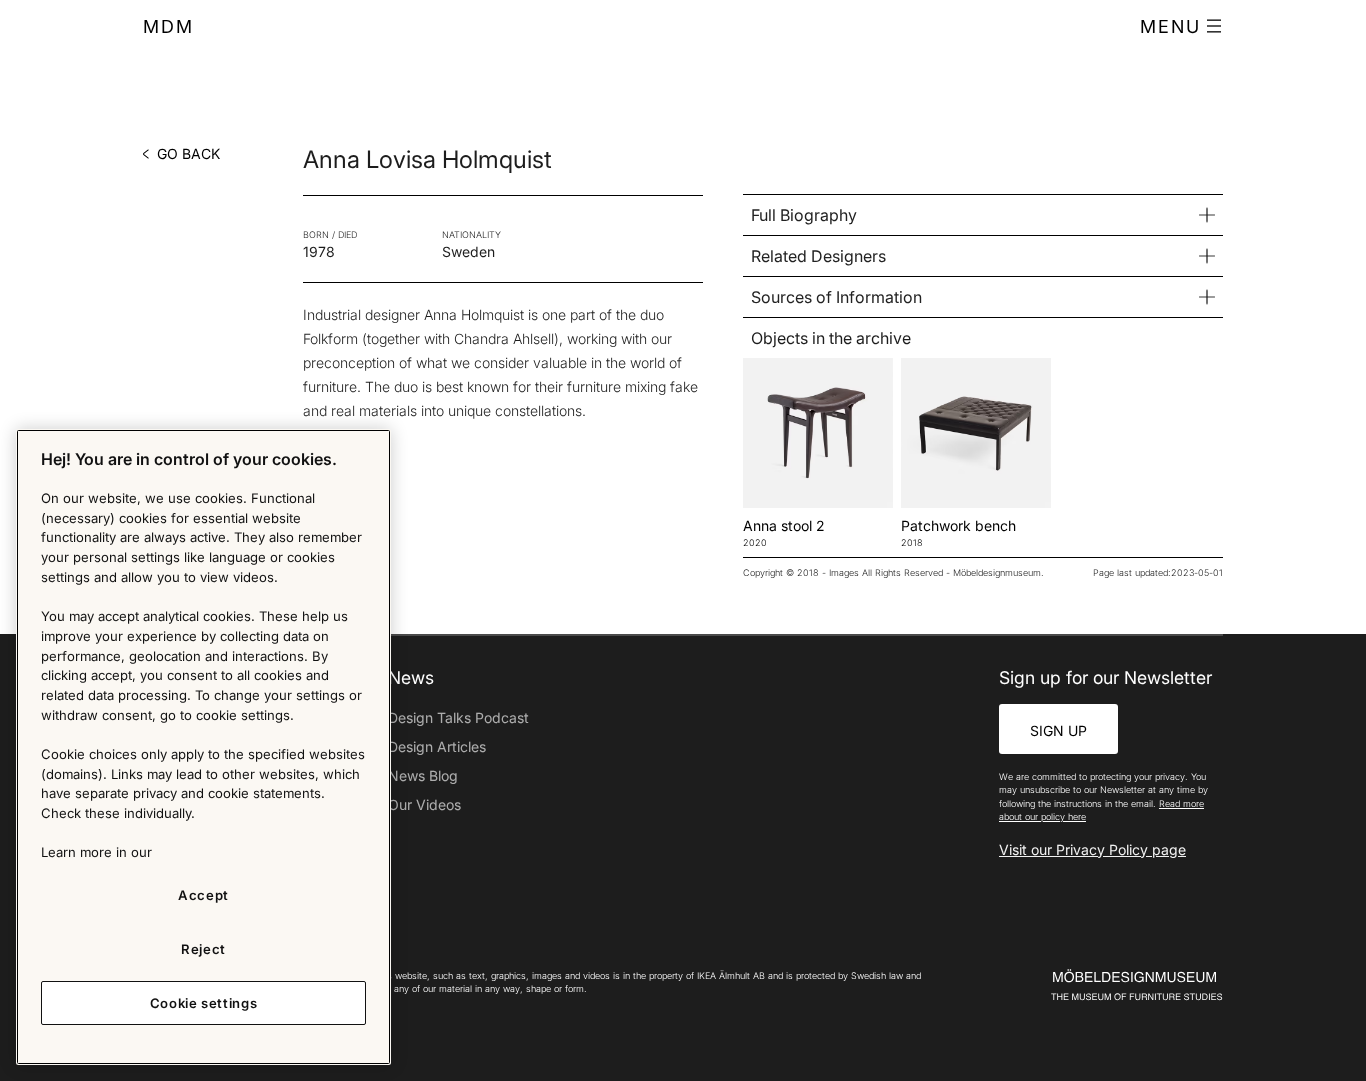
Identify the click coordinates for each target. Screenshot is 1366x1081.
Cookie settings (204, 1003)
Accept (203, 895)
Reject (203, 949)
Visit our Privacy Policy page (1092, 849)
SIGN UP (1058, 730)
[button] (1181, 27)
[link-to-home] (1102, 985)
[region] (203, 747)
